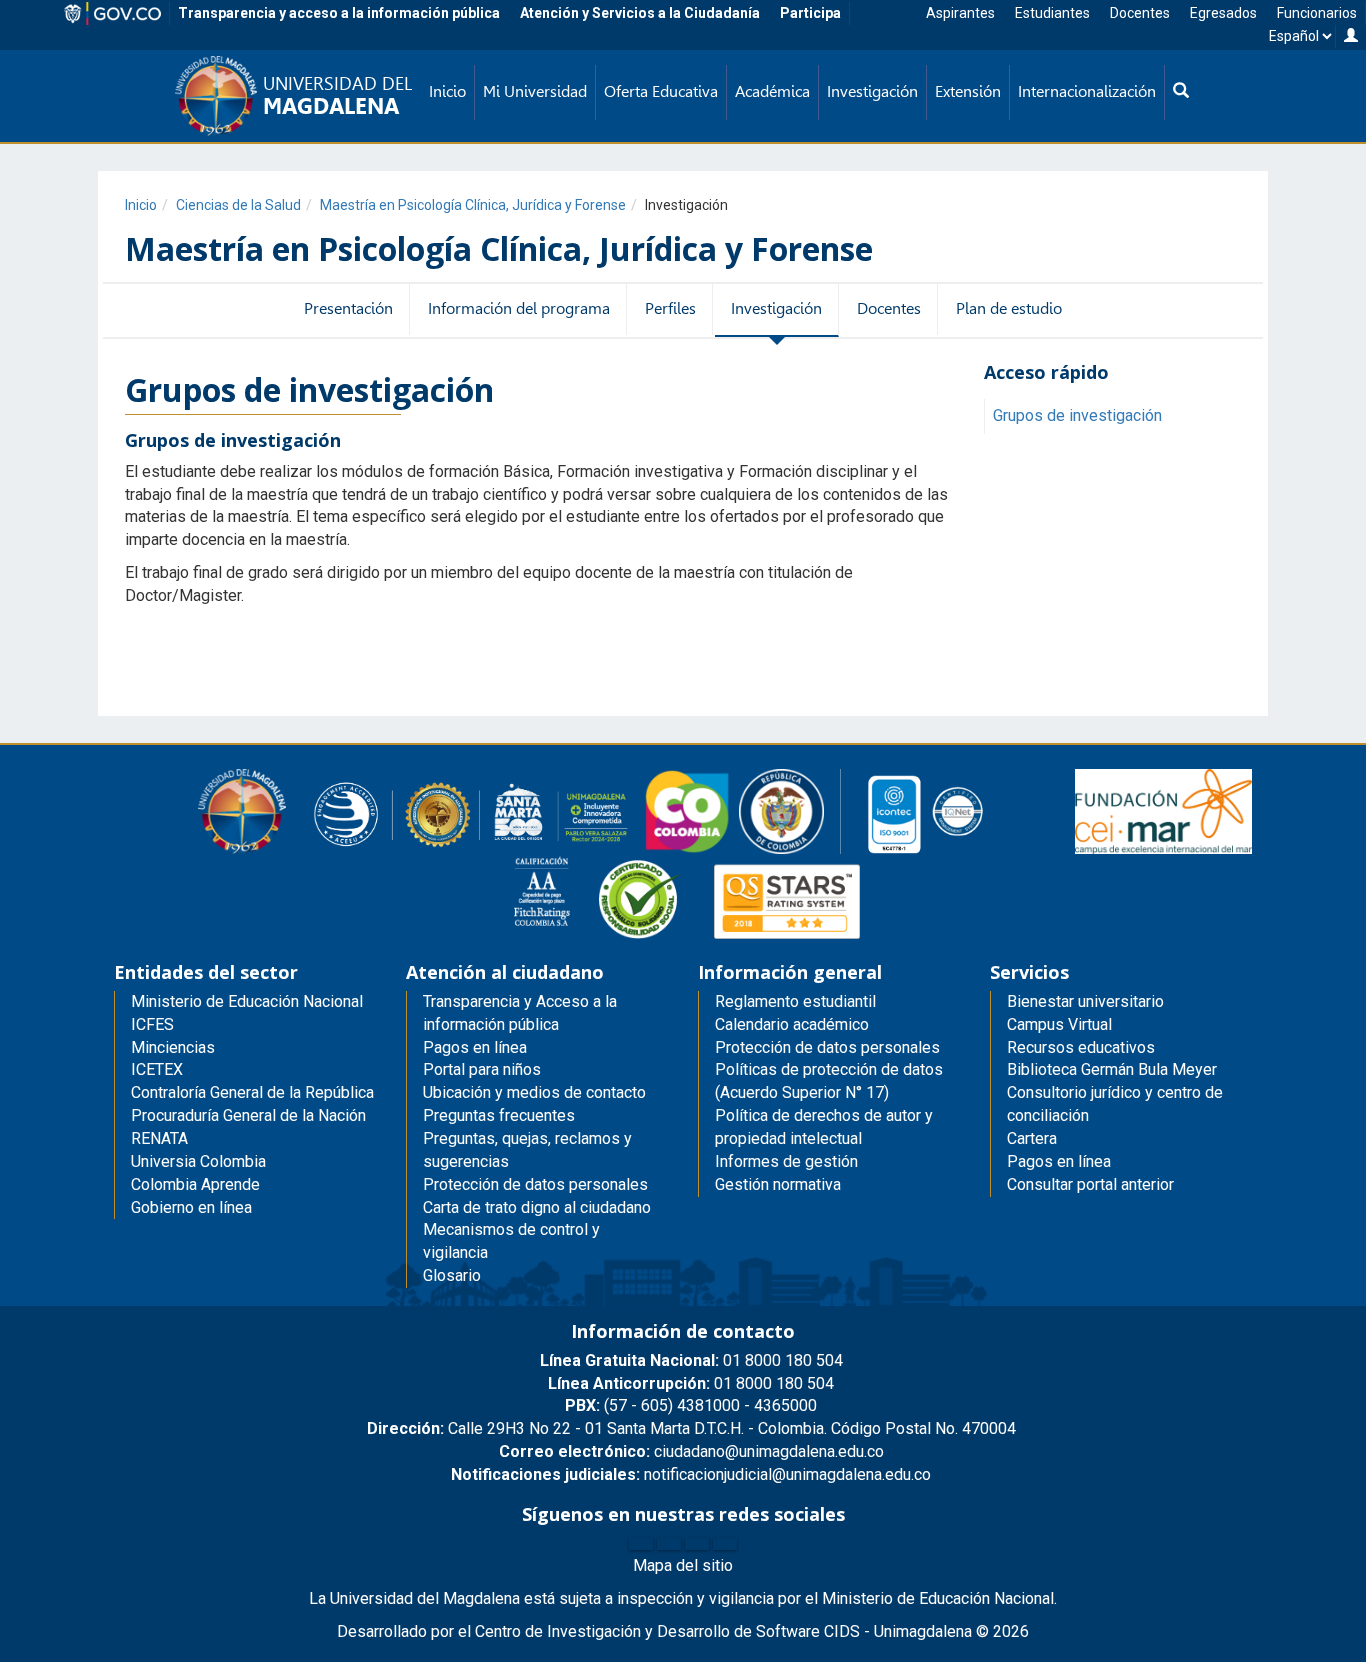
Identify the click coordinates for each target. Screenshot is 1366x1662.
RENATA (159, 1138)
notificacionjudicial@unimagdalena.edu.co (691, 1474)
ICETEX (157, 1069)
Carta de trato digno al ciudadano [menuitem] (537, 1207)
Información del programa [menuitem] (519, 308)
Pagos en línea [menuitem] (475, 1047)
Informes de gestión (786, 1161)
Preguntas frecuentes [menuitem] (499, 1115)
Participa (810, 13)
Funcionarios (1317, 13)
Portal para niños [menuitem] (482, 1069)
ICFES (152, 1024)
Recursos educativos (1081, 1047)
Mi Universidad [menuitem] (535, 91)
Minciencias (173, 1047)
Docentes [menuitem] (889, 308)
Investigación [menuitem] (872, 91)
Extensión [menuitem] (968, 91)
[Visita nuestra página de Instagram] (697, 1544)
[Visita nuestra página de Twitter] (669, 1544)
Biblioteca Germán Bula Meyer (1112, 1069)
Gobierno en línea (191, 1207)
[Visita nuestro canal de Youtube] (725, 1544)
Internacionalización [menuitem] (1087, 91)
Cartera (1032, 1138)
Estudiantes (1052, 13)
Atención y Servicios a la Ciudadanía (640, 13)
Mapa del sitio (683, 1565)
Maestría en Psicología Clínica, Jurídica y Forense (473, 205)
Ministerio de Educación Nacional (247, 1001)
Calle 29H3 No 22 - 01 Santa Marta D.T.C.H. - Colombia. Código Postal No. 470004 (691, 1428)
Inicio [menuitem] (447, 91)
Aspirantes (960, 13)
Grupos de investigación (1077, 415)
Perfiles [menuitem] (670, 308)
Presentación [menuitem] (348, 308)
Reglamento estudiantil (795, 1001)
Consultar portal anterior (1090, 1184)
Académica (772, 91)
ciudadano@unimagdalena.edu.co (691, 1451)
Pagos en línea (1059, 1161)
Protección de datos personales (827, 1047)
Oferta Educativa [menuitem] (661, 91)
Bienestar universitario (1085, 1001)
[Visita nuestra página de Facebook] (641, 1544)
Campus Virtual (1059, 1024)
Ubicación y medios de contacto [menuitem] (534, 1092)
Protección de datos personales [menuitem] (535, 1184)
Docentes (1140, 13)
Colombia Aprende (195, 1184)
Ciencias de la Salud (238, 205)
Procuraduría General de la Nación (248, 1115)
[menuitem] (1181, 92)
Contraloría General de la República (252, 1092)
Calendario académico (792, 1024)
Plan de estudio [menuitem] (1009, 308)
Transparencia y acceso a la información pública (339, 13)
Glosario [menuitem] (452, 1275)
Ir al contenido (52, 25)
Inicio (141, 205)
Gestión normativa (778, 1184)
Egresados (1223, 13)
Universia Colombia (198, 1161)
